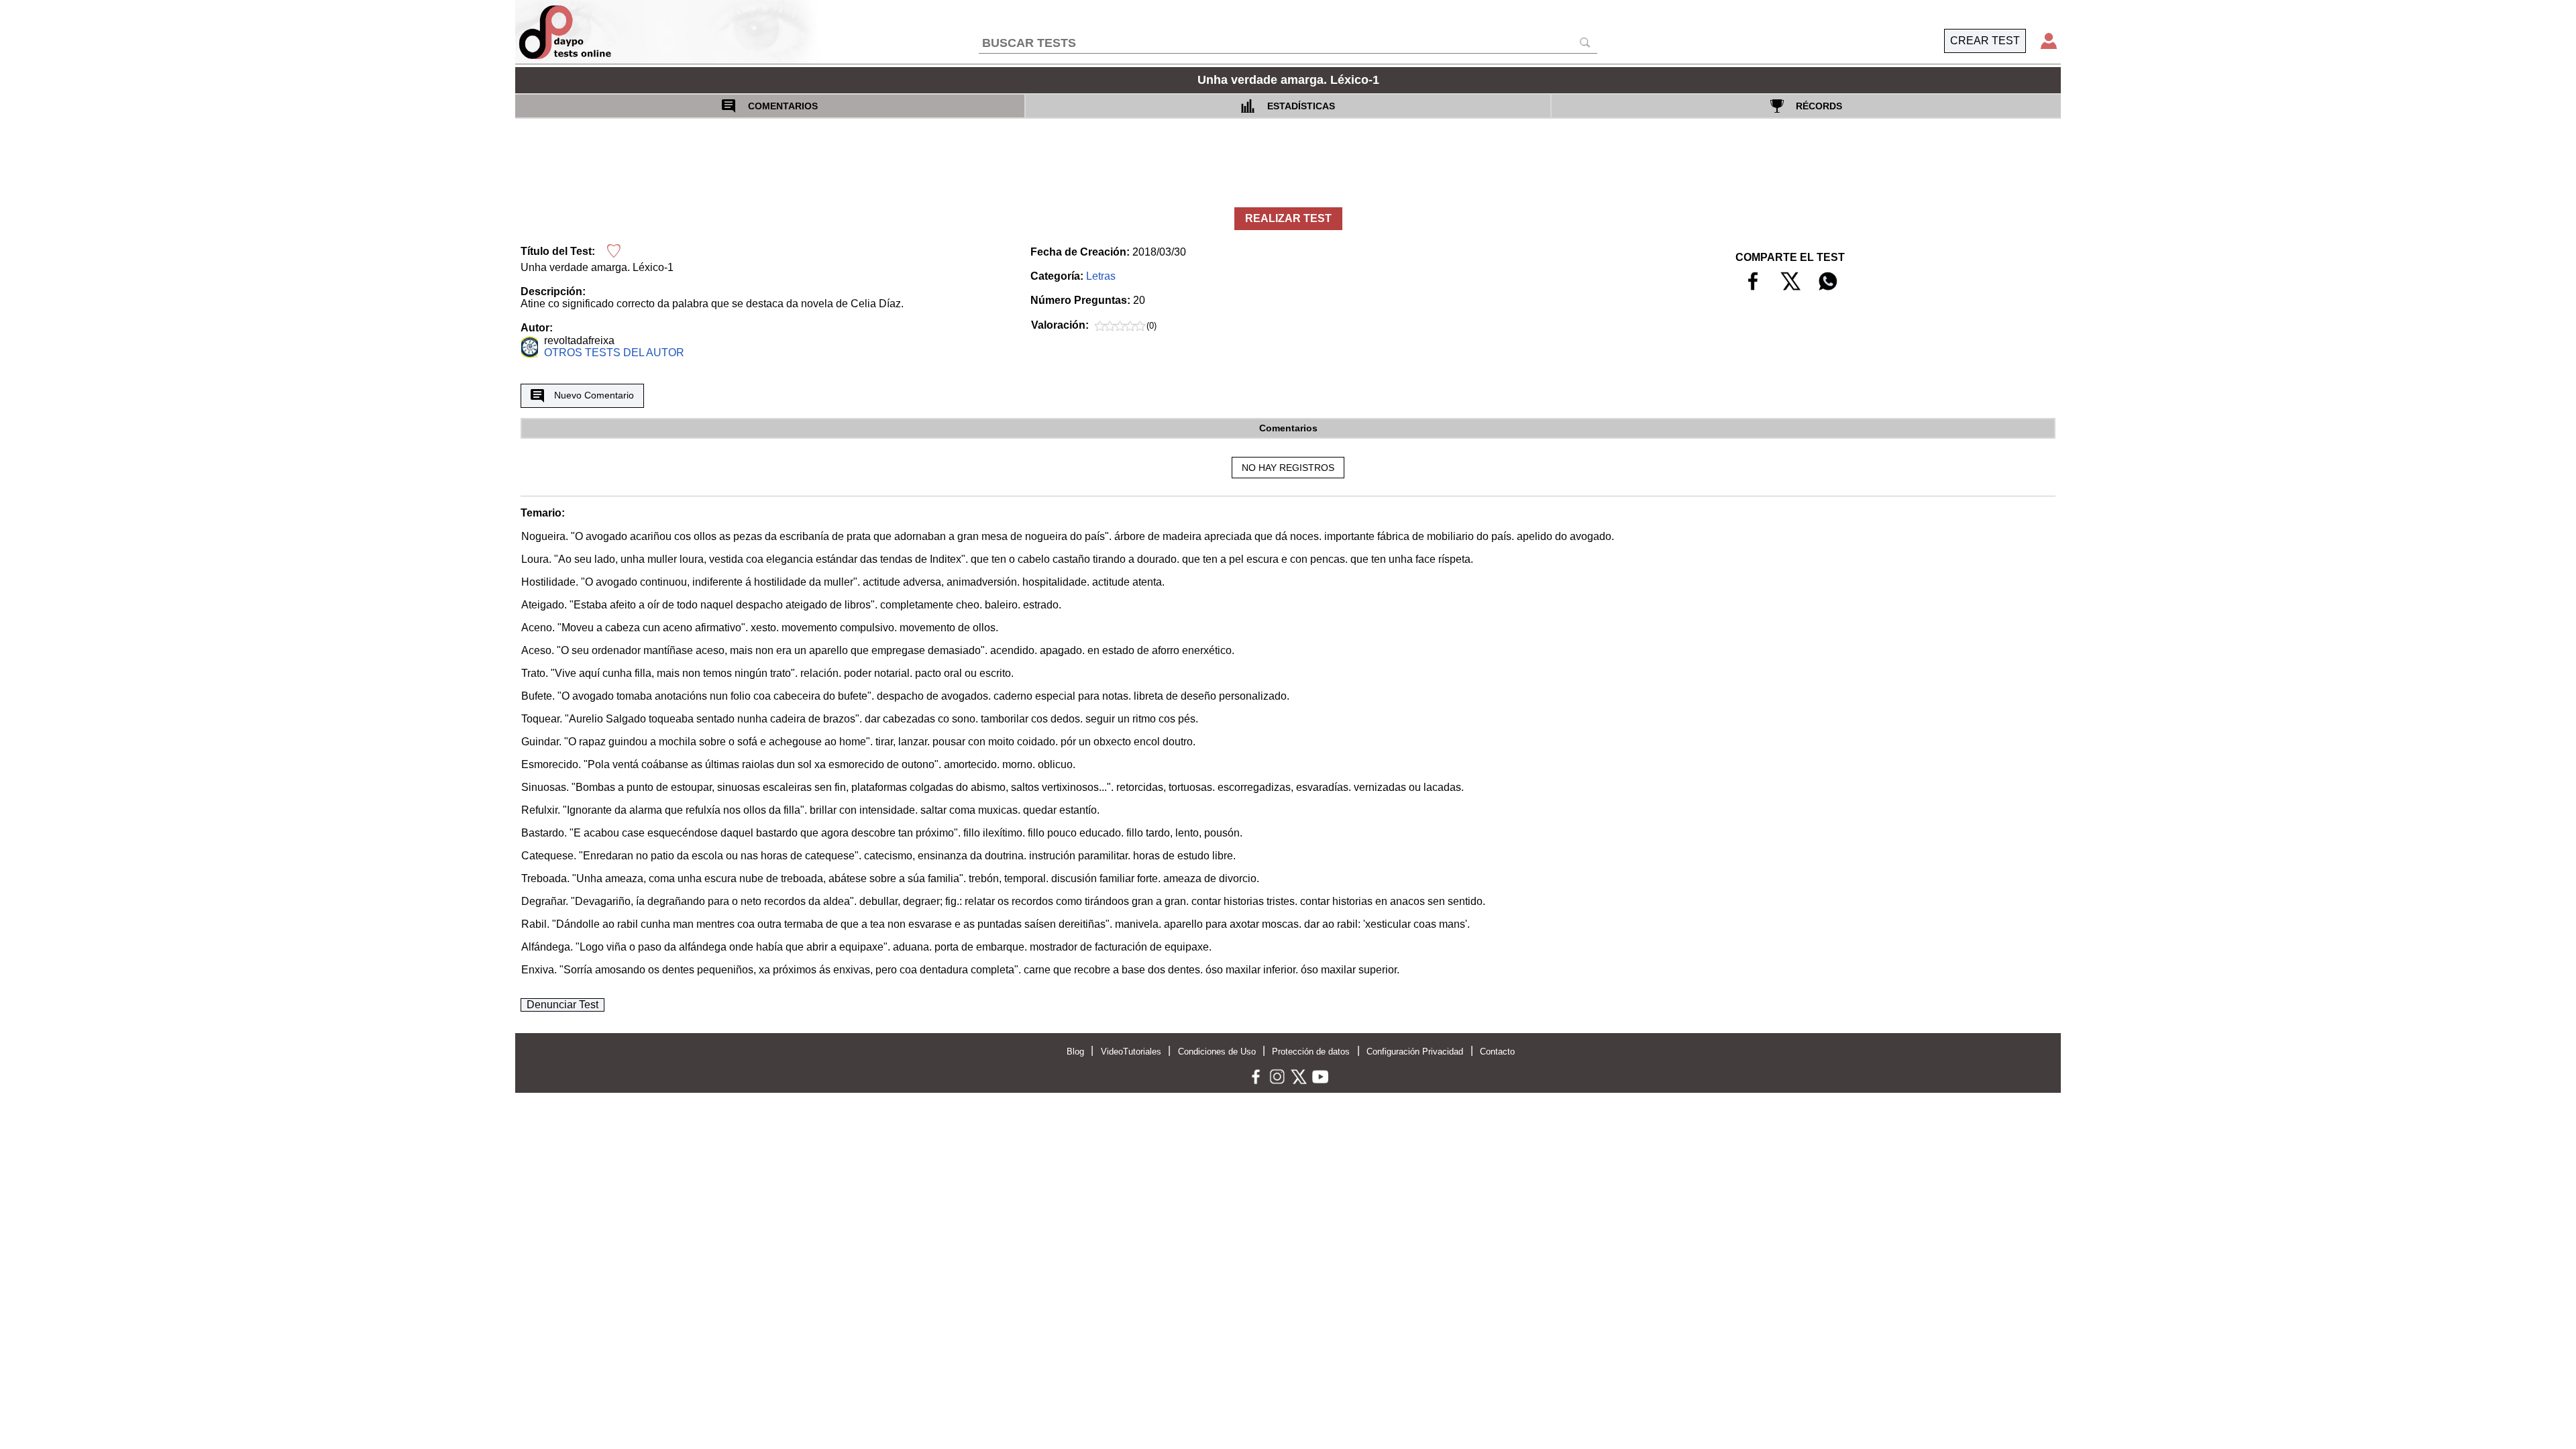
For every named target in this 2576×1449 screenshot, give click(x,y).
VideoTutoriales (1131, 1052)
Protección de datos (1311, 1052)
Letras (1101, 276)
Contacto (1497, 1052)
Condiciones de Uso (1217, 1052)
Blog (1075, 1052)
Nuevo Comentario (594, 395)
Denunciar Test (562, 1005)
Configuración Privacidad (1415, 1052)
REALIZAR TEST (1288, 218)
